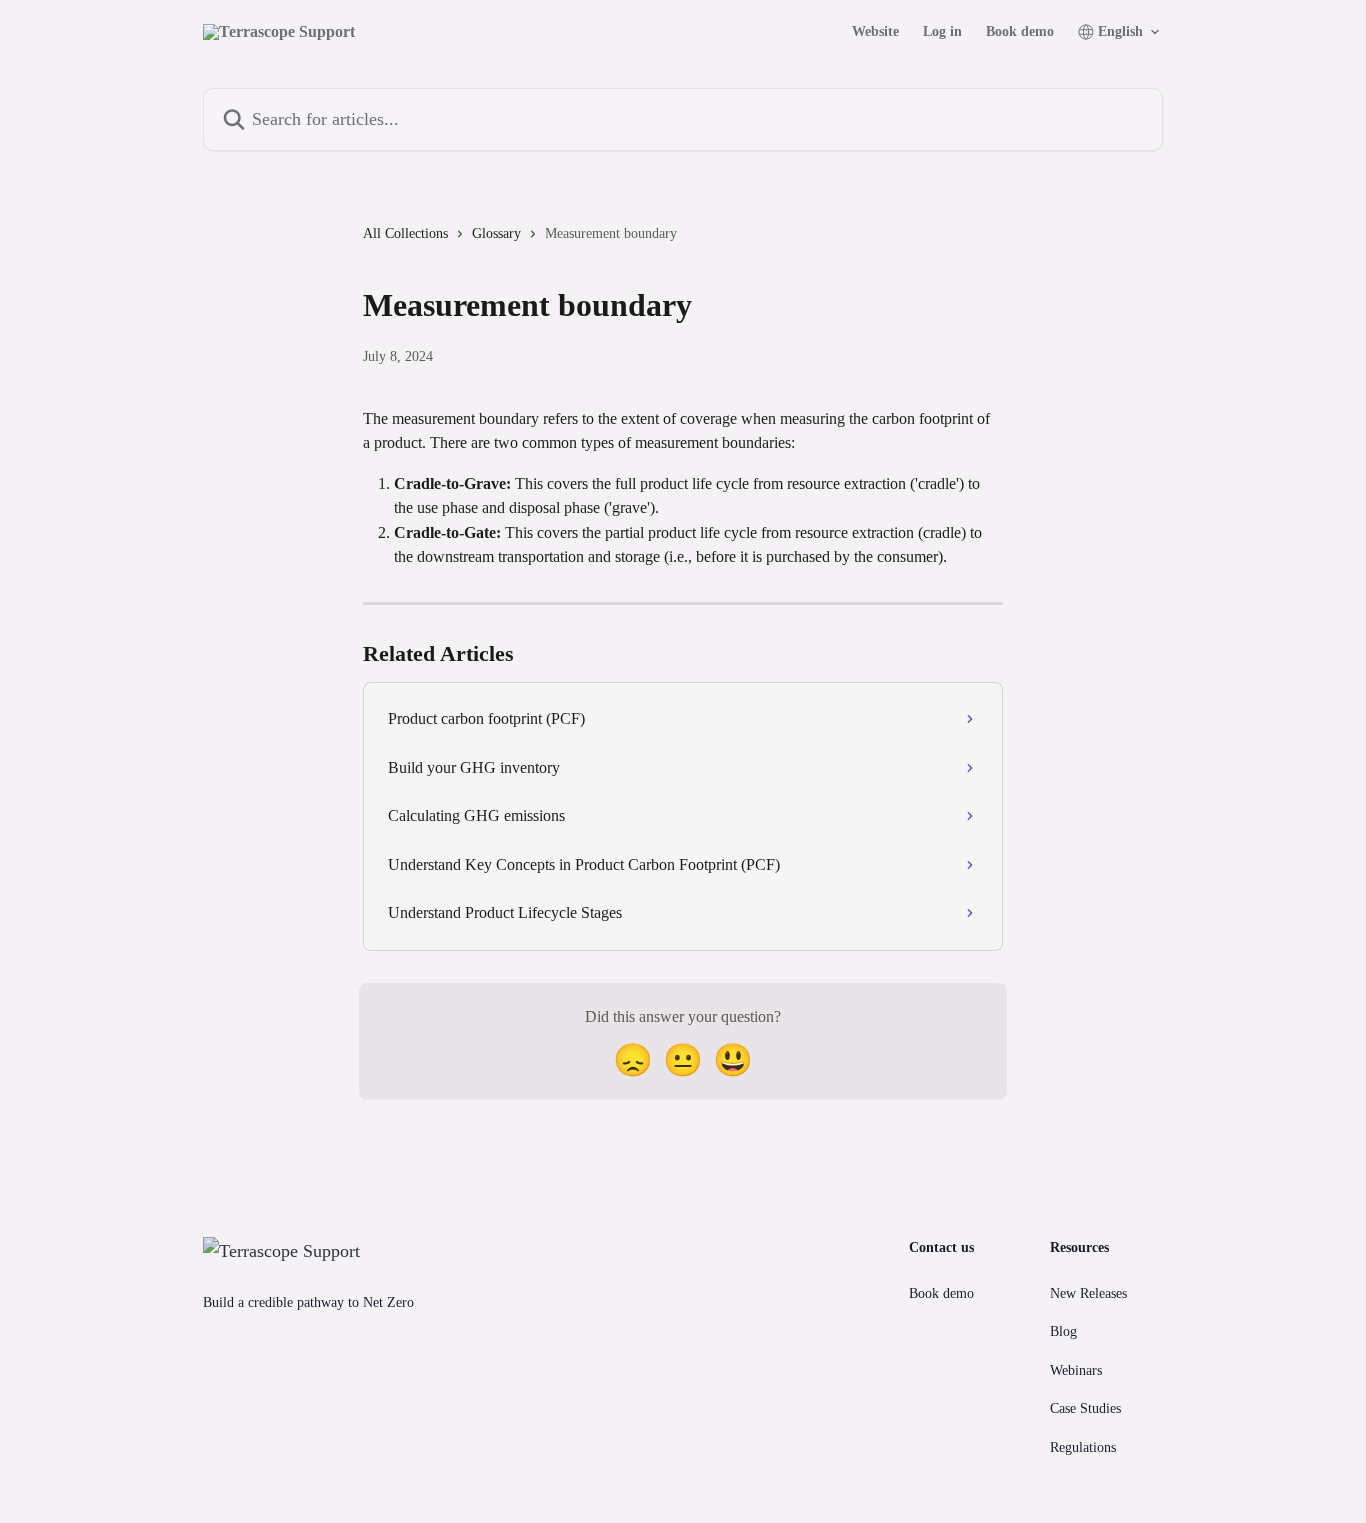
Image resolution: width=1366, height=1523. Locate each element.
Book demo (1020, 32)
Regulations (1083, 1447)
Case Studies (1085, 1408)
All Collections (405, 233)
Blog (1063, 1331)
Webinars (1076, 1370)
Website (875, 32)
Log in (942, 32)
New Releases (1088, 1293)
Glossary (496, 233)
